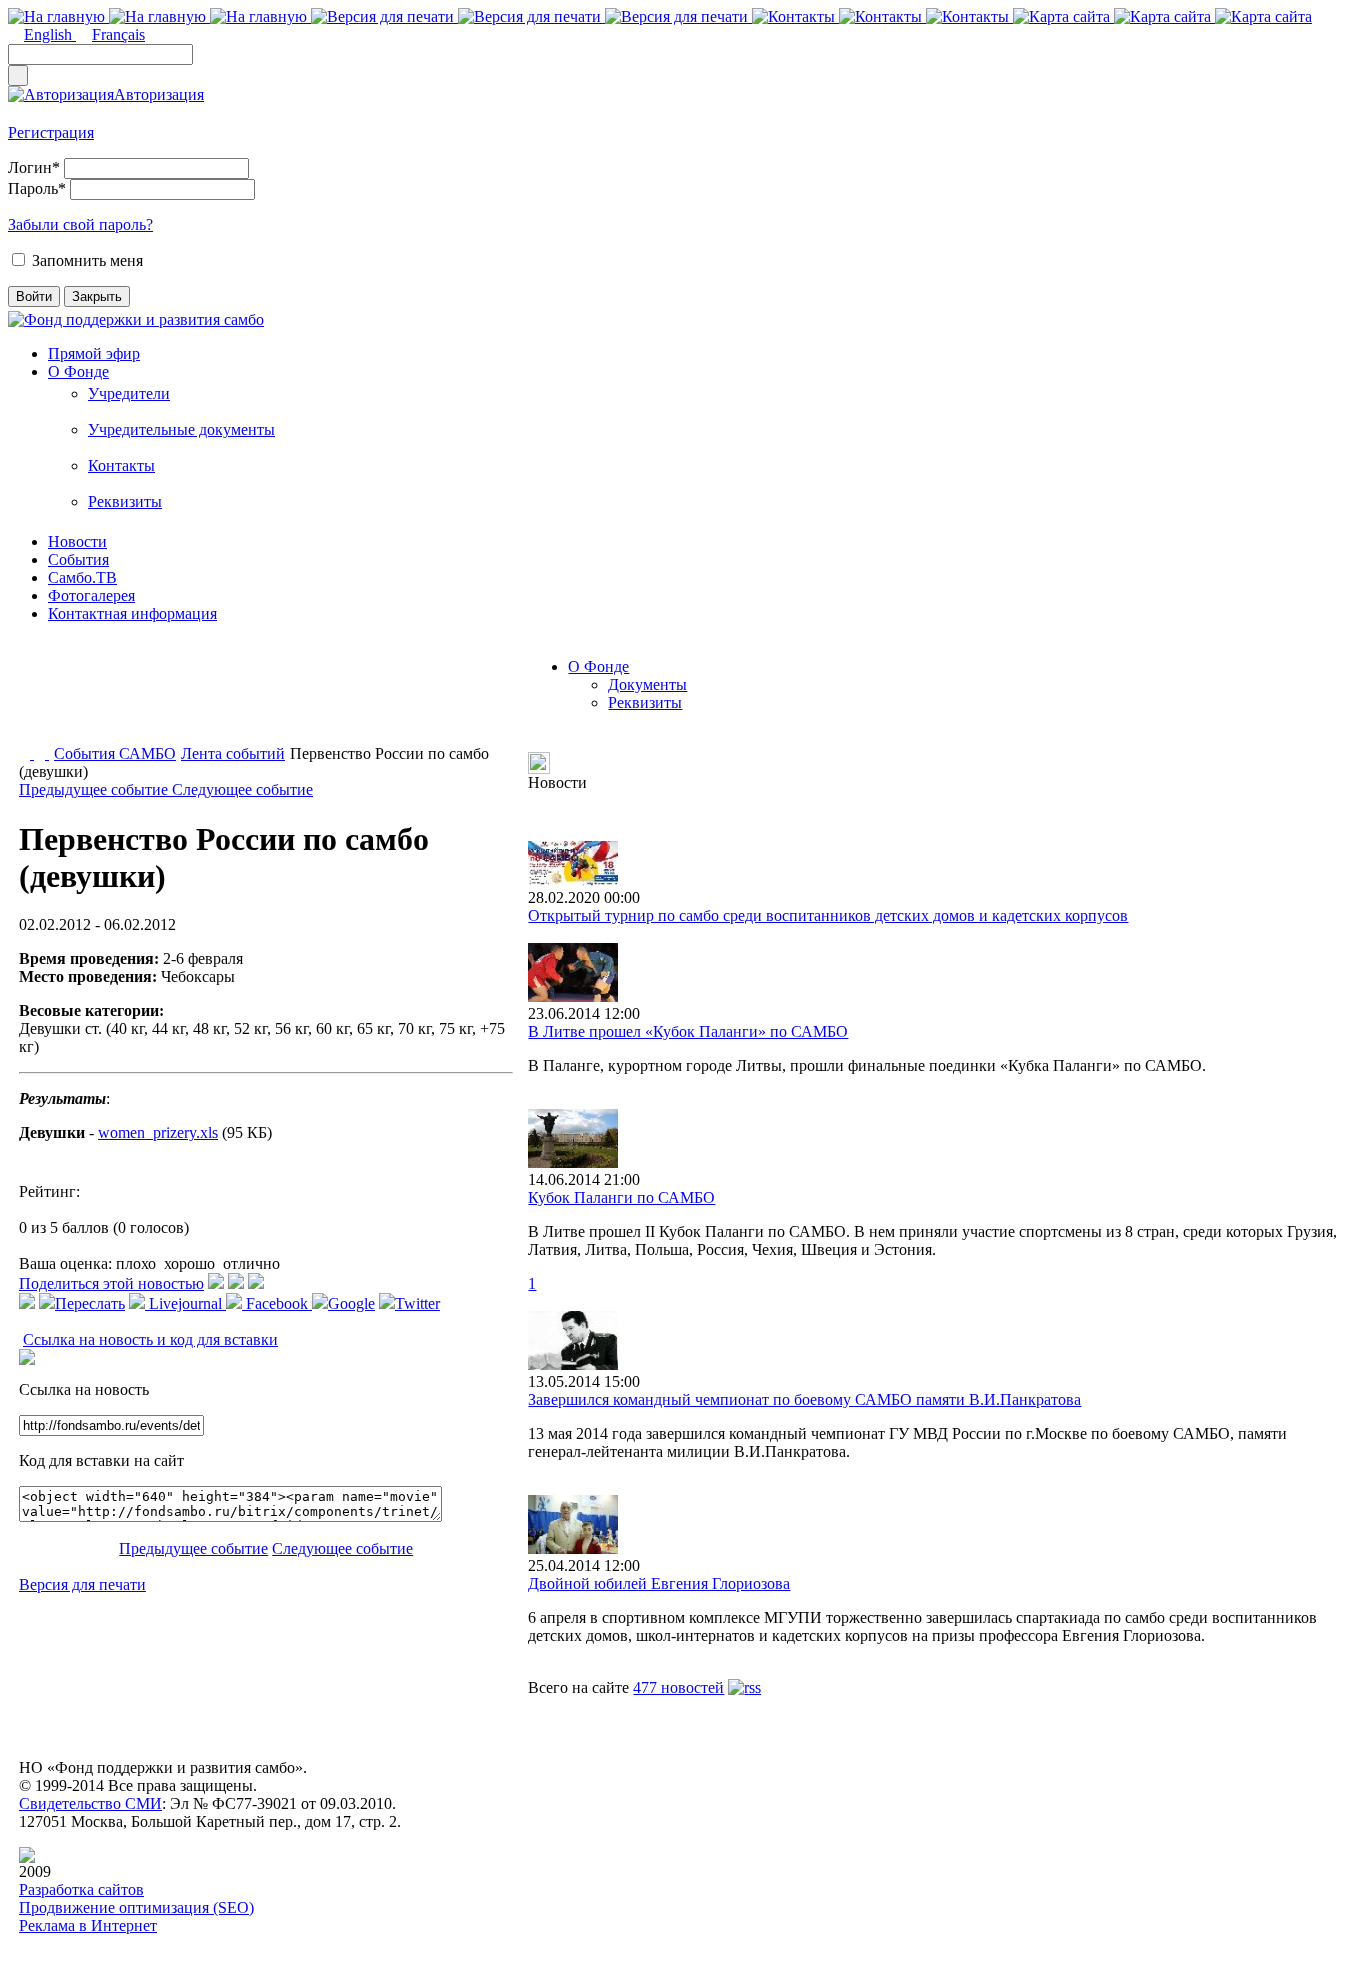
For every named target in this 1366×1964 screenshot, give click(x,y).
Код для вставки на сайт (101, 1460)
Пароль (37, 188)
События (78, 559)
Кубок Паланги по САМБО (621, 1197)
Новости (77, 541)
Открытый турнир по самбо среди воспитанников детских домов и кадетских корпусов (828, 915)
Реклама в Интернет (88, 1925)
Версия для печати (82, 1584)
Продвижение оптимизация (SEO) (136, 1907)
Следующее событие (242, 789)
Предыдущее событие (95, 789)
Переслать (90, 1303)
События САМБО (115, 753)
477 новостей (678, 1687)
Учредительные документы (181, 429)
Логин (34, 167)
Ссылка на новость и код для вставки (150, 1339)
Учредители (129, 393)
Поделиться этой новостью (111, 1283)
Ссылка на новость (84, 1389)
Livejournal (185, 1303)
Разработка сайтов (81, 1889)
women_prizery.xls (158, 1132)
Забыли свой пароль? (80, 224)
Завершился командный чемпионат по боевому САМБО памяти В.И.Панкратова (804, 1399)
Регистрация (51, 132)
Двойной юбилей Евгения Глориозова (659, 1583)
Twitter (417, 1303)
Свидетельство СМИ (90, 1803)
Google (351, 1303)
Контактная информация (132, 613)
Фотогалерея (91, 595)
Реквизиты (125, 501)
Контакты (121, 465)
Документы (647, 684)
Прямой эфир (94, 353)
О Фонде (78, 371)
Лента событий (233, 753)
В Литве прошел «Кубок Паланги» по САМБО (688, 1031)
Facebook (277, 1303)
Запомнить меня (87, 260)
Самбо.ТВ (82, 577)
